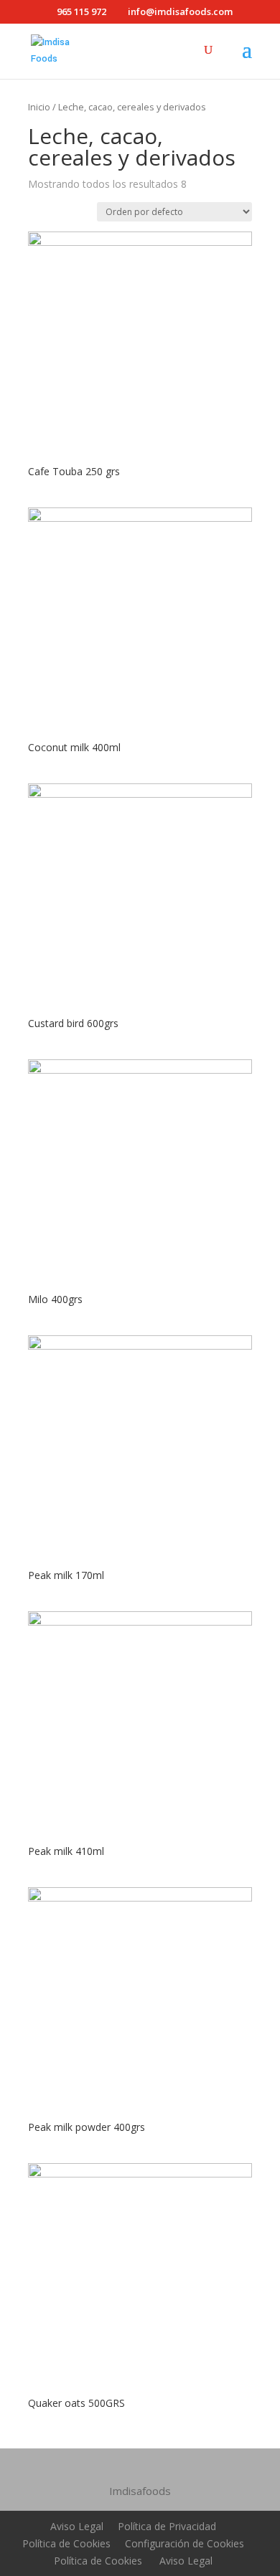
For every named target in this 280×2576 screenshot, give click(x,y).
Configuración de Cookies (185, 2543)
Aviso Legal (77, 2526)
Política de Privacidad (167, 2526)
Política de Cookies (66, 2543)
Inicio (39, 107)
